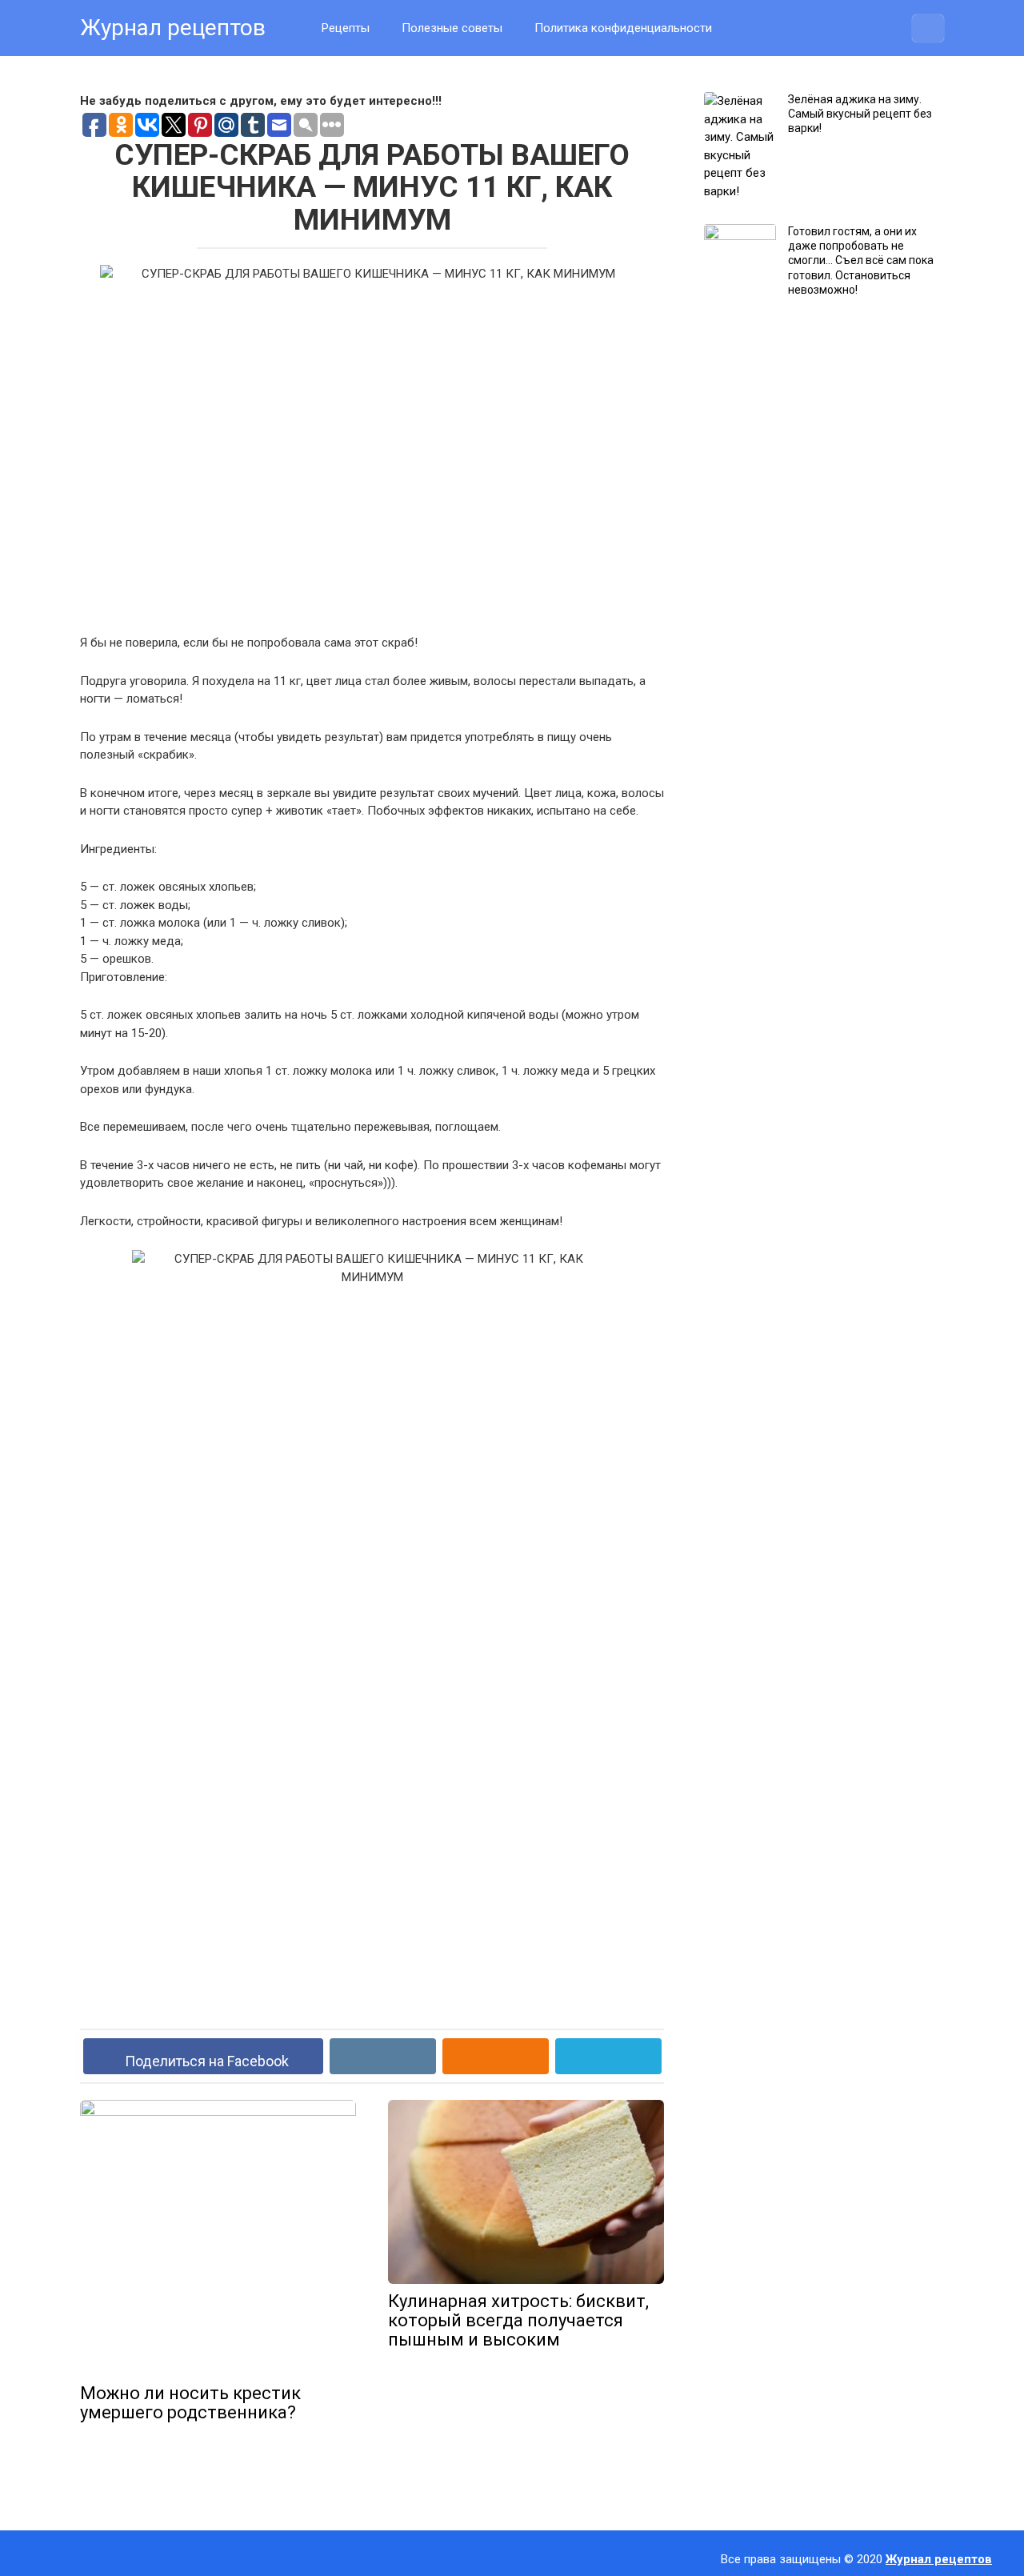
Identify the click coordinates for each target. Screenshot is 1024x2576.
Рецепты (346, 28)
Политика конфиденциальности (623, 28)
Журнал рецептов (173, 28)
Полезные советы (452, 28)
